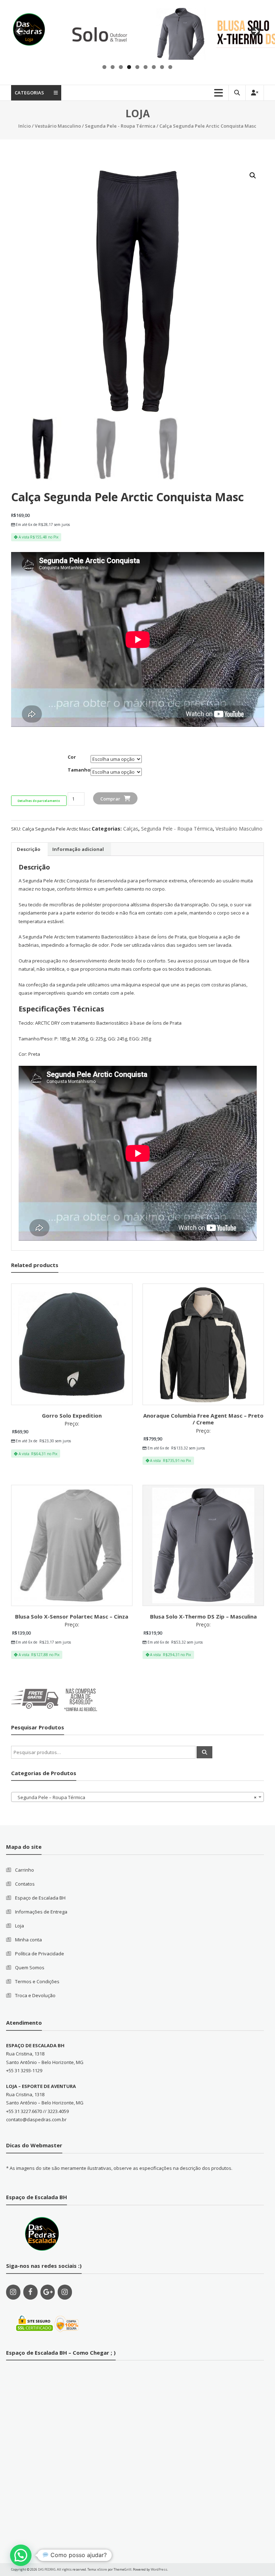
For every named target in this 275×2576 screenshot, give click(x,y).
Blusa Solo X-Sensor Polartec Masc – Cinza (72, 1616)
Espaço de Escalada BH (40, 1898)
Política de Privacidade (40, 1954)
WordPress (159, 2569)
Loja (20, 1926)
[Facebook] (30, 2292)
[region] (138, 33)
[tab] (29, 849)
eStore (102, 2569)
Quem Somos (30, 1967)
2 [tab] (113, 67)
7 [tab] (154, 67)
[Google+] (48, 2292)
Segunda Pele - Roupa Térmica (120, 126)
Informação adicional (78, 849)
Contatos (25, 1884)
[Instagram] (13, 2292)
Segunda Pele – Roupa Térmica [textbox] (136, 1797)
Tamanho (79, 770)
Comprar (110, 799)
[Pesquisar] (204, 1752)
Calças (131, 829)
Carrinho (25, 1870)
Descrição (29, 849)
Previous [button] (20, 32)
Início (25, 126)
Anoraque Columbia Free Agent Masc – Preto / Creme (203, 1419)
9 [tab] (170, 67)
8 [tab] (162, 67)
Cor (72, 757)
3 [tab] (121, 67)
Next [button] (255, 32)
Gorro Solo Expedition (72, 1415)
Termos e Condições (37, 1981)
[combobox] (138, 1797)
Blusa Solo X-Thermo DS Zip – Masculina (203, 1616)
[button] (21, 2555)
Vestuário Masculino (58, 126)
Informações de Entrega (41, 1912)
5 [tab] (137, 67)
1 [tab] (104, 67)
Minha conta (28, 1940)
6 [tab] (146, 67)
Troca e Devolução (35, 1995)
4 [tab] (129, 67)
